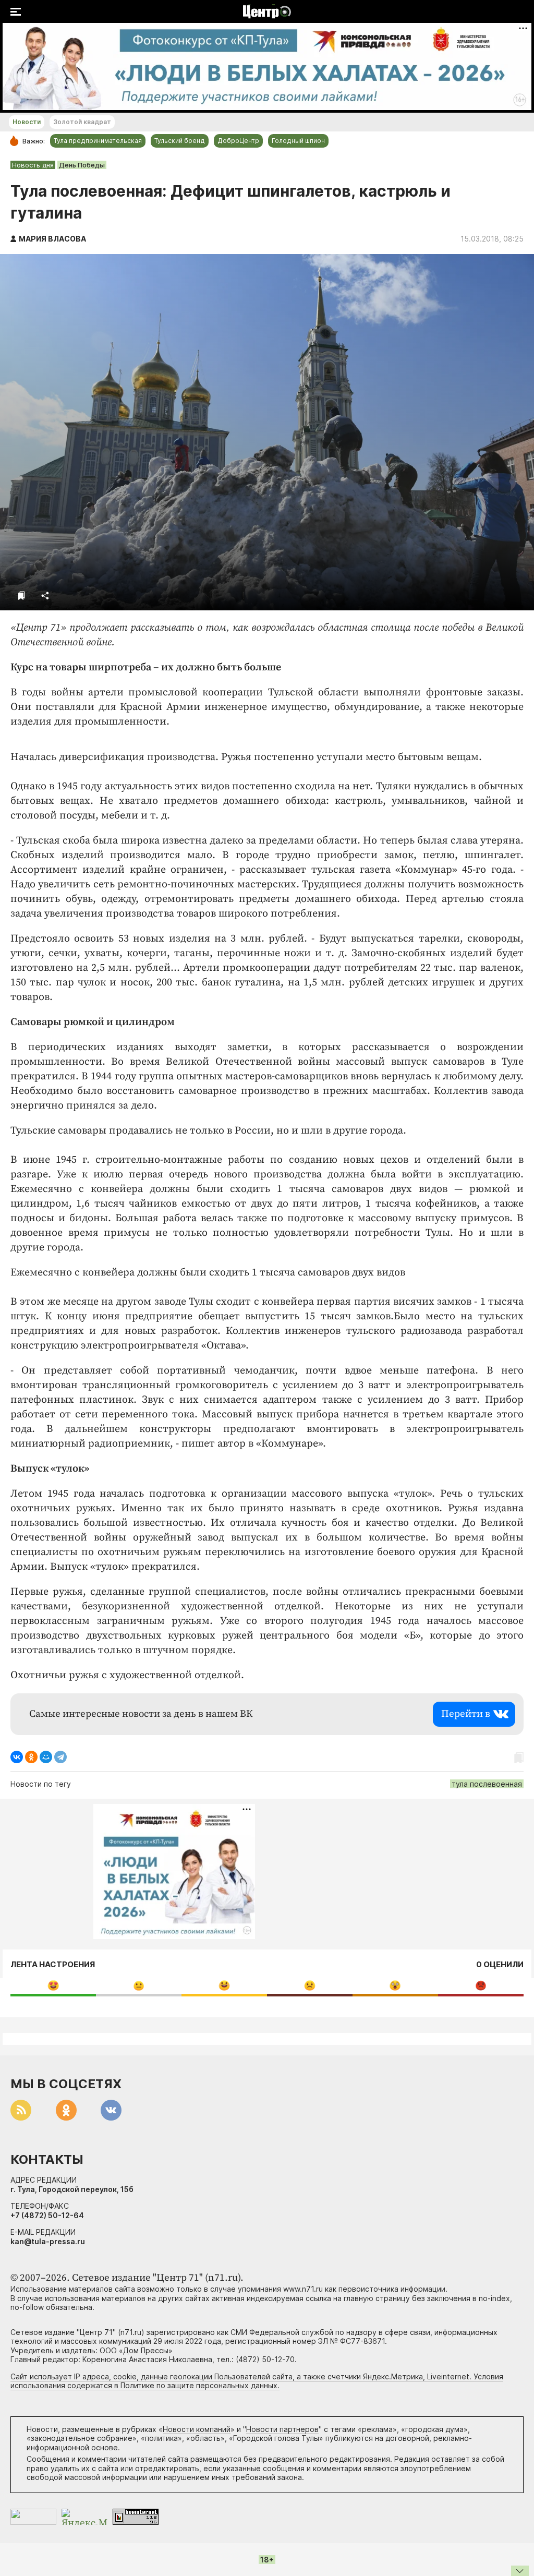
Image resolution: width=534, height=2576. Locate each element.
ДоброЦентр (238, 141)
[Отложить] (22, 595)
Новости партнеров (282, 2429)
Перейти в (466, 1714)
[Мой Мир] (46, 1757)
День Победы (82, 165)
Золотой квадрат (82, 122)
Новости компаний (197, 2429)
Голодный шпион (298, 141)
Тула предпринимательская (98, 141)
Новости (27, 122)
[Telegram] (60, 1757)
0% (53, 1985)
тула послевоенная (487, 1784)
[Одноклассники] (31, 1757)
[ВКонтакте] (17, 1757)
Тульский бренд (180, 141)
